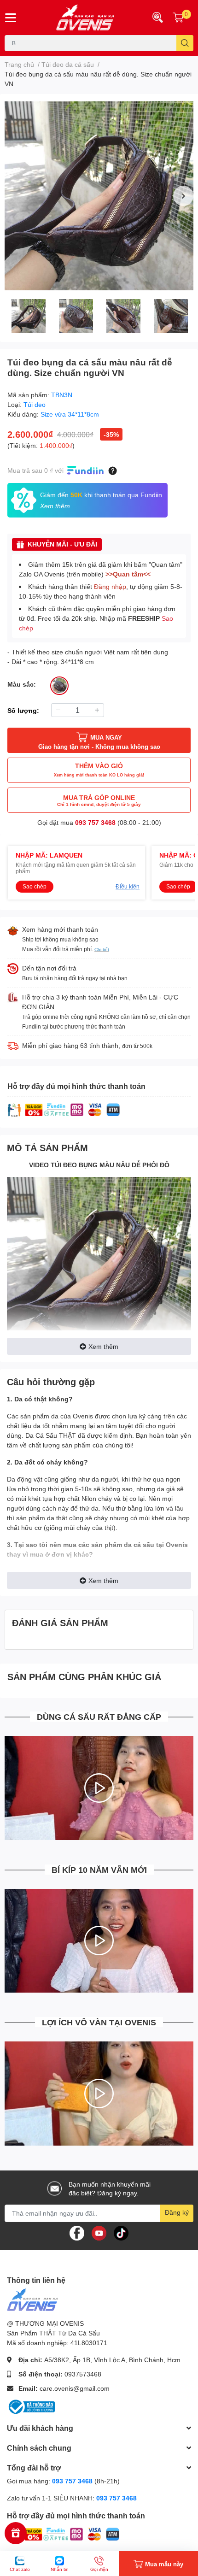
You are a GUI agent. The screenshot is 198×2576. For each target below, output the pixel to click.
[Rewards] (16, 2533)
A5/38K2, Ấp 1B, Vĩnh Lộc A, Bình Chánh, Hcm (112, 2360)
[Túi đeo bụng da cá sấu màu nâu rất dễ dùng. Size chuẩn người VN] (99, 196)
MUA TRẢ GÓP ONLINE (99, 800)
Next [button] (183, 196)
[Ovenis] (83, 18)
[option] (99, 196)
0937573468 (83, 2374)
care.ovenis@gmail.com (75, 2388)
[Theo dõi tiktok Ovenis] (121, 2232)
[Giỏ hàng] (178, 18)
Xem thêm (103, 1346)
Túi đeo (35, 404)
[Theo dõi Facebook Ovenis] (77, 2232)
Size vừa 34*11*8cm (70, 414)
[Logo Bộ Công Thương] (31, 2406)
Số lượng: (23, 710)
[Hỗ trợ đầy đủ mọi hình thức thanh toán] (64, 1109)
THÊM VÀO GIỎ (99, 770)
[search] (185, 43)
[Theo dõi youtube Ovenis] (99, 2232)
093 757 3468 (95, 822)
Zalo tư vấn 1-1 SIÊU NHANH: (72, 2498)
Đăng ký (177, 2212)
